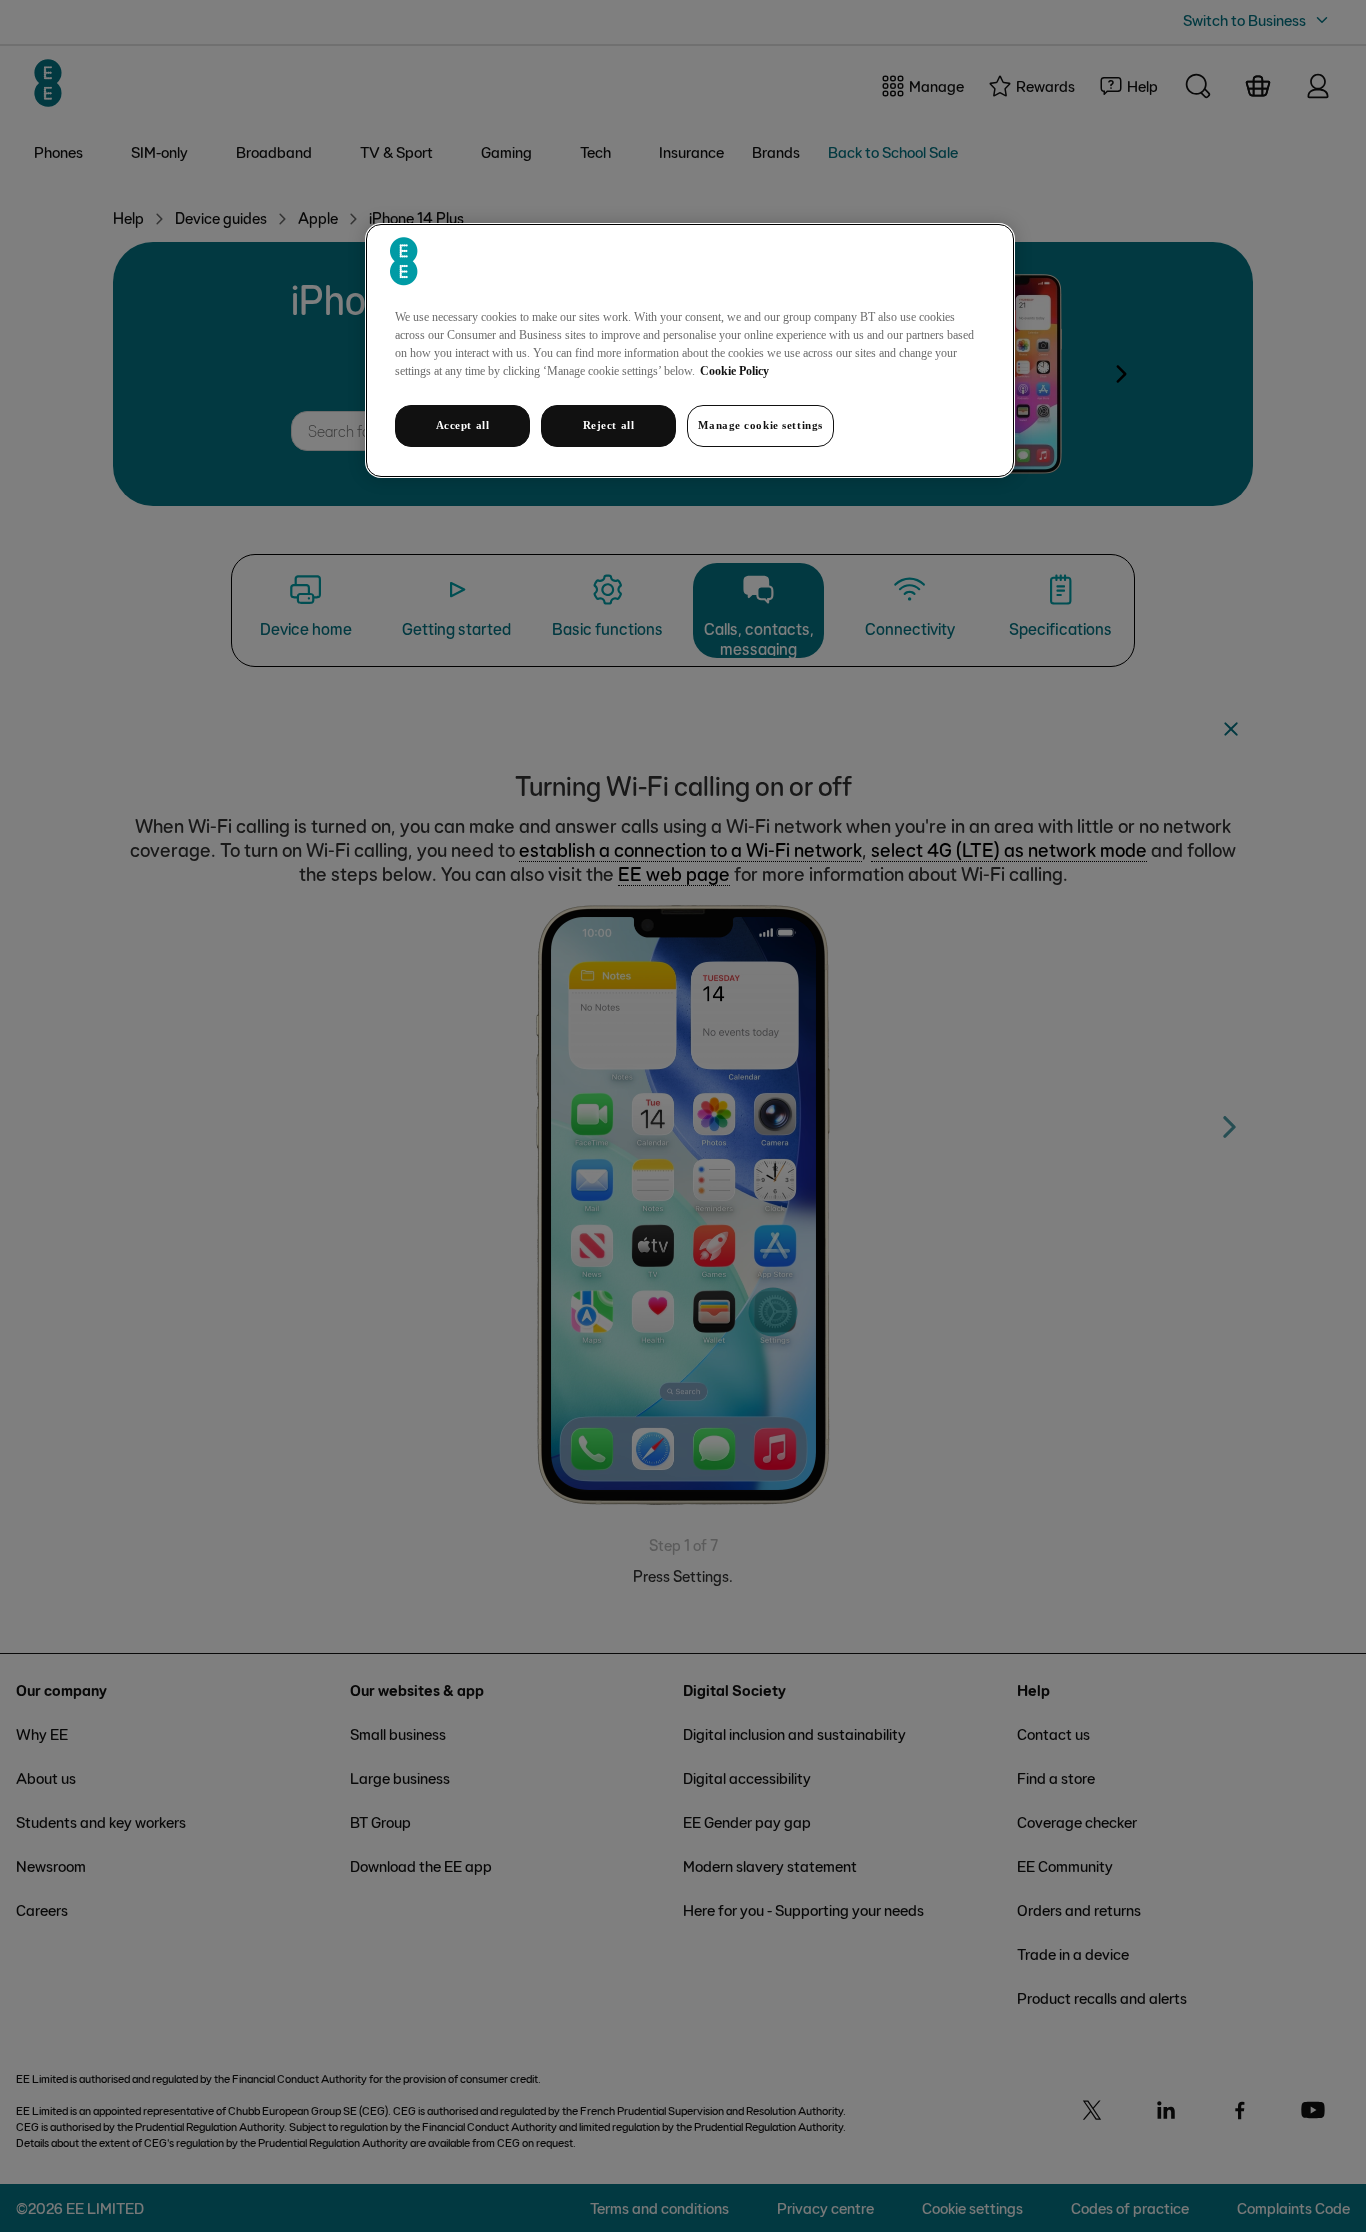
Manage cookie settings (760, 425)
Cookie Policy (734, 371)
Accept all (463, 425)
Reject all (609, 425)
